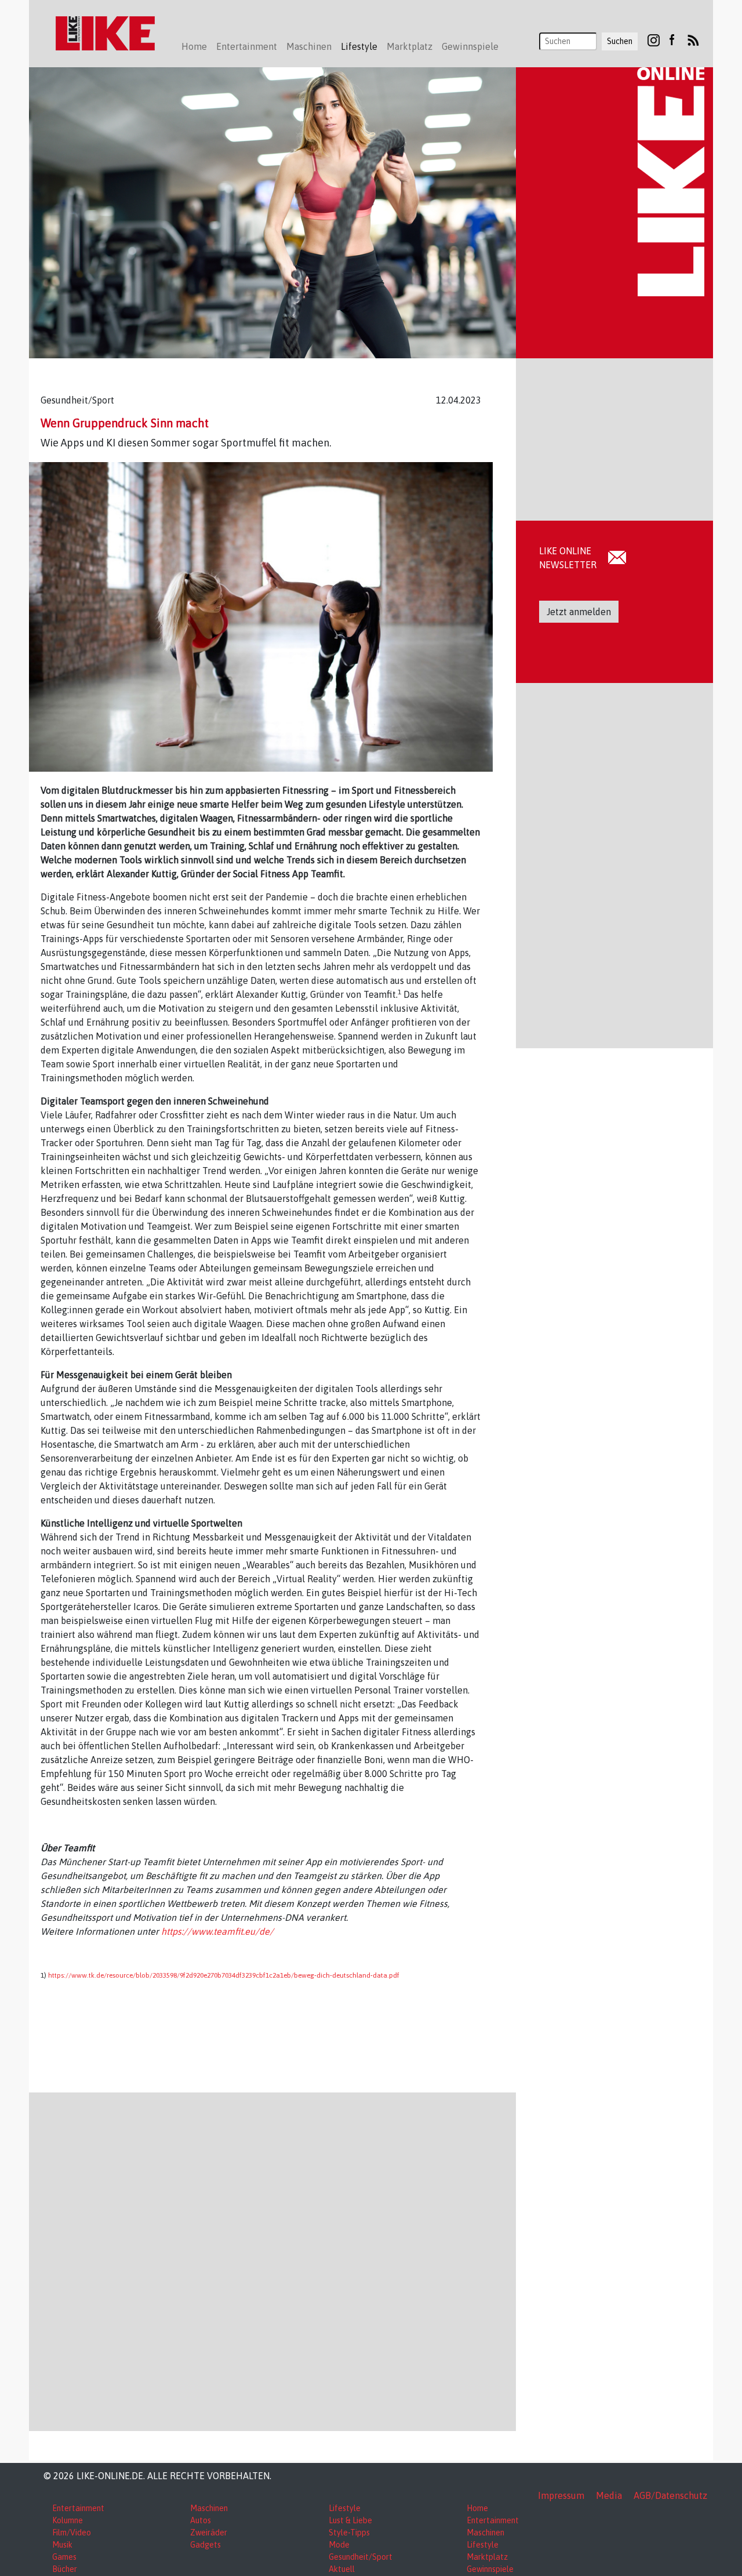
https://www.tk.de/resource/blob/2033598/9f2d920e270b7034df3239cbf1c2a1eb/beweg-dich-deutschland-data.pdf (224, 1975)
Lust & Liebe (350, 2520)
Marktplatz (487, 2557)
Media (609, 2495)
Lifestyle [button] (359, 46)
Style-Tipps (349, 2533)
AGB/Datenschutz (670, 2495)
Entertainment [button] (247, 46)
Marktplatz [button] (410, 46)
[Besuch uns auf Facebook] (672, 39)
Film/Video (72, 2533)
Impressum (561, 2495)
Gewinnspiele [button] (470, 46)
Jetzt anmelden (579, 612)
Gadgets (205, 2545)
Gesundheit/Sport (361, 2557)
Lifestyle (345, 2508)
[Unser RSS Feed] (693, 39)
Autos (201, 2520)
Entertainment (78, 2508)
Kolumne (68, 2520)
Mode (339, 2545)
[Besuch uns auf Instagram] (654, 39)
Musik (62, 2545)
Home (194, 46)
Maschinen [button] (309, 46)
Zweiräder (209, 2533)
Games (64, 2557)
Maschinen (209, 2508)
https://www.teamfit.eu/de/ (217, 1931)
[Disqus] (272, 2260)
